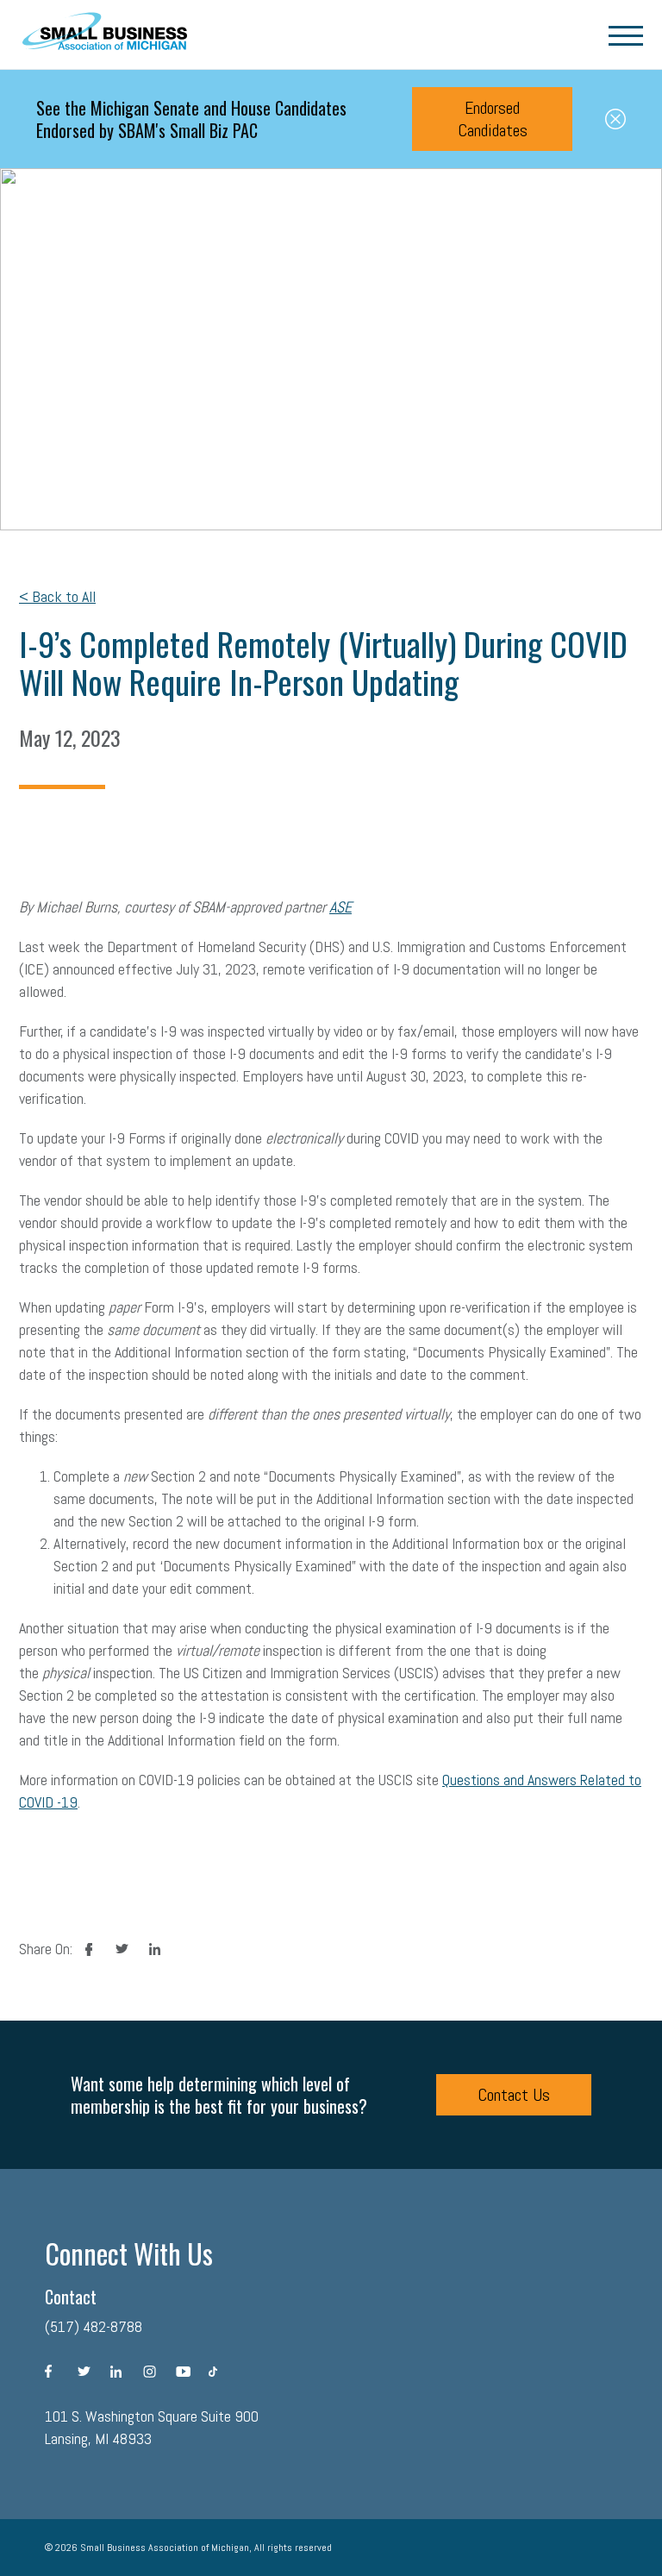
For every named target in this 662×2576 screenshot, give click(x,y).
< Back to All (57, 596)
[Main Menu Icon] (626, 34)
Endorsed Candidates (493, 119)
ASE (340, 907)
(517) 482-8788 (94, 2326)
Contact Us (514, 2095)
